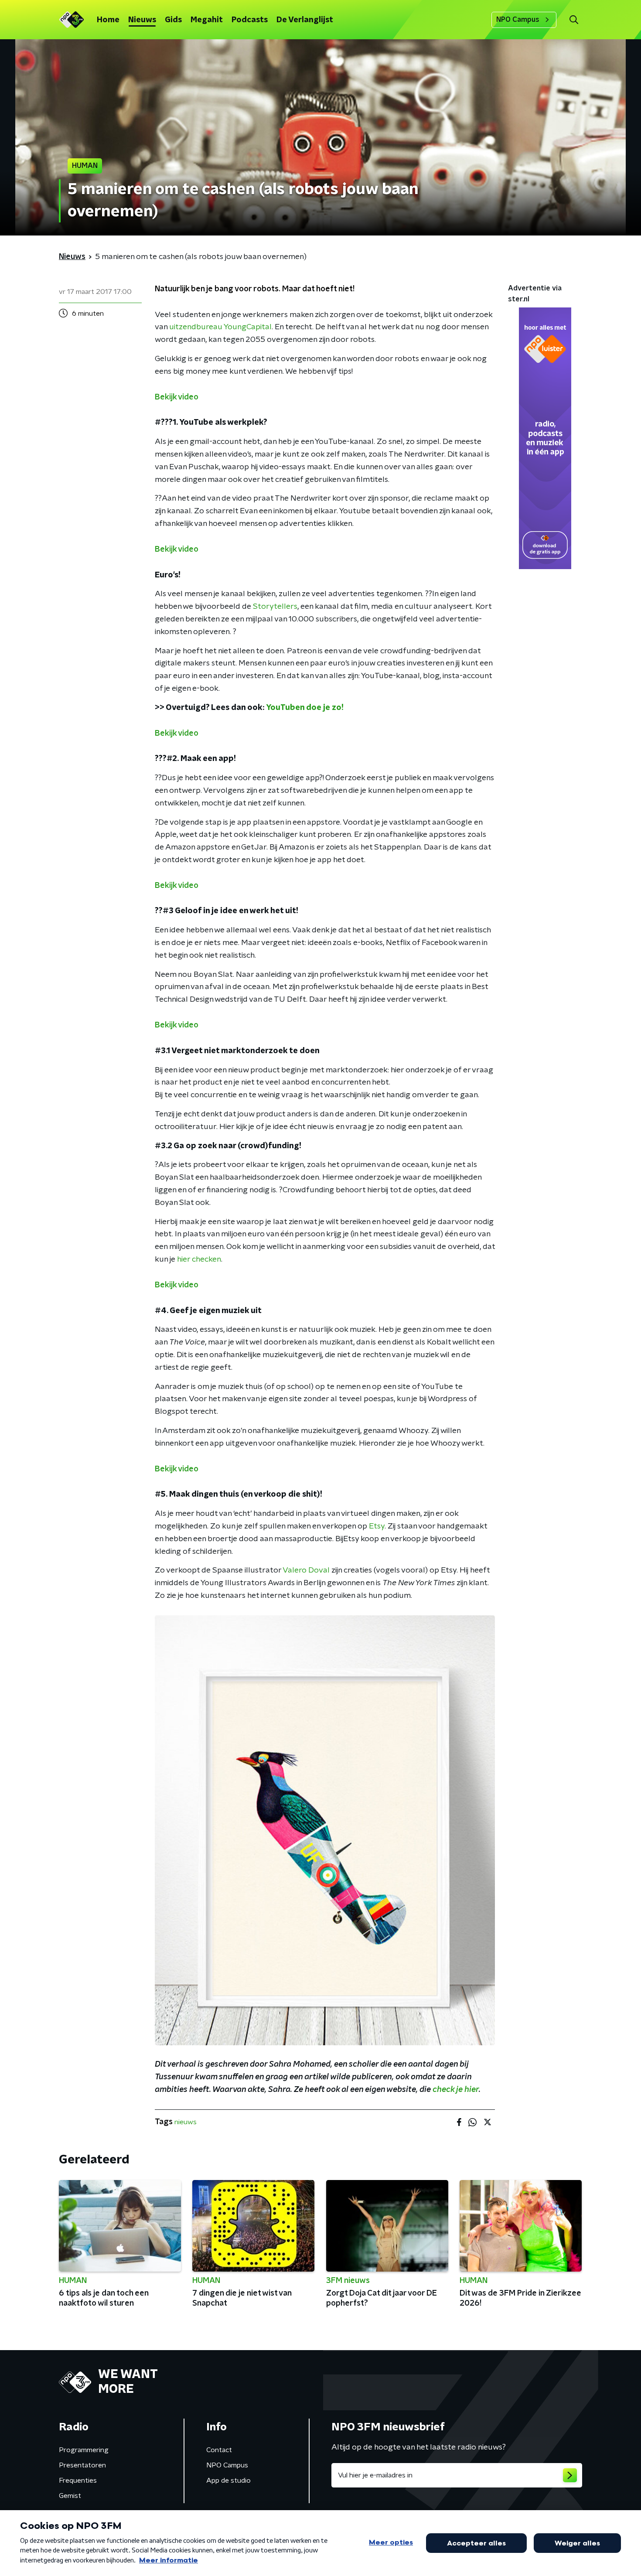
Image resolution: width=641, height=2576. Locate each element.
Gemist (70, 2496)
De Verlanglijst (305, 20)
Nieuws (142, 20)
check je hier (456, 2090)
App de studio (228, 2480)
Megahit (207, 20)
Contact (219, 2450)
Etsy (377, 1526)
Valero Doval (306, 1570)
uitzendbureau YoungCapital (220, 327)
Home (108, 20)
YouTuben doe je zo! (305, 708)
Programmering (84, 2450)
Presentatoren (82, 2465)
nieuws (186, 2122)
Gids (173, 20)
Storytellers (275, 607)
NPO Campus (518, 20)
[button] (574, 20)
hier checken (199, 1259)
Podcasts (250, 20)
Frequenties (78, 2480)
